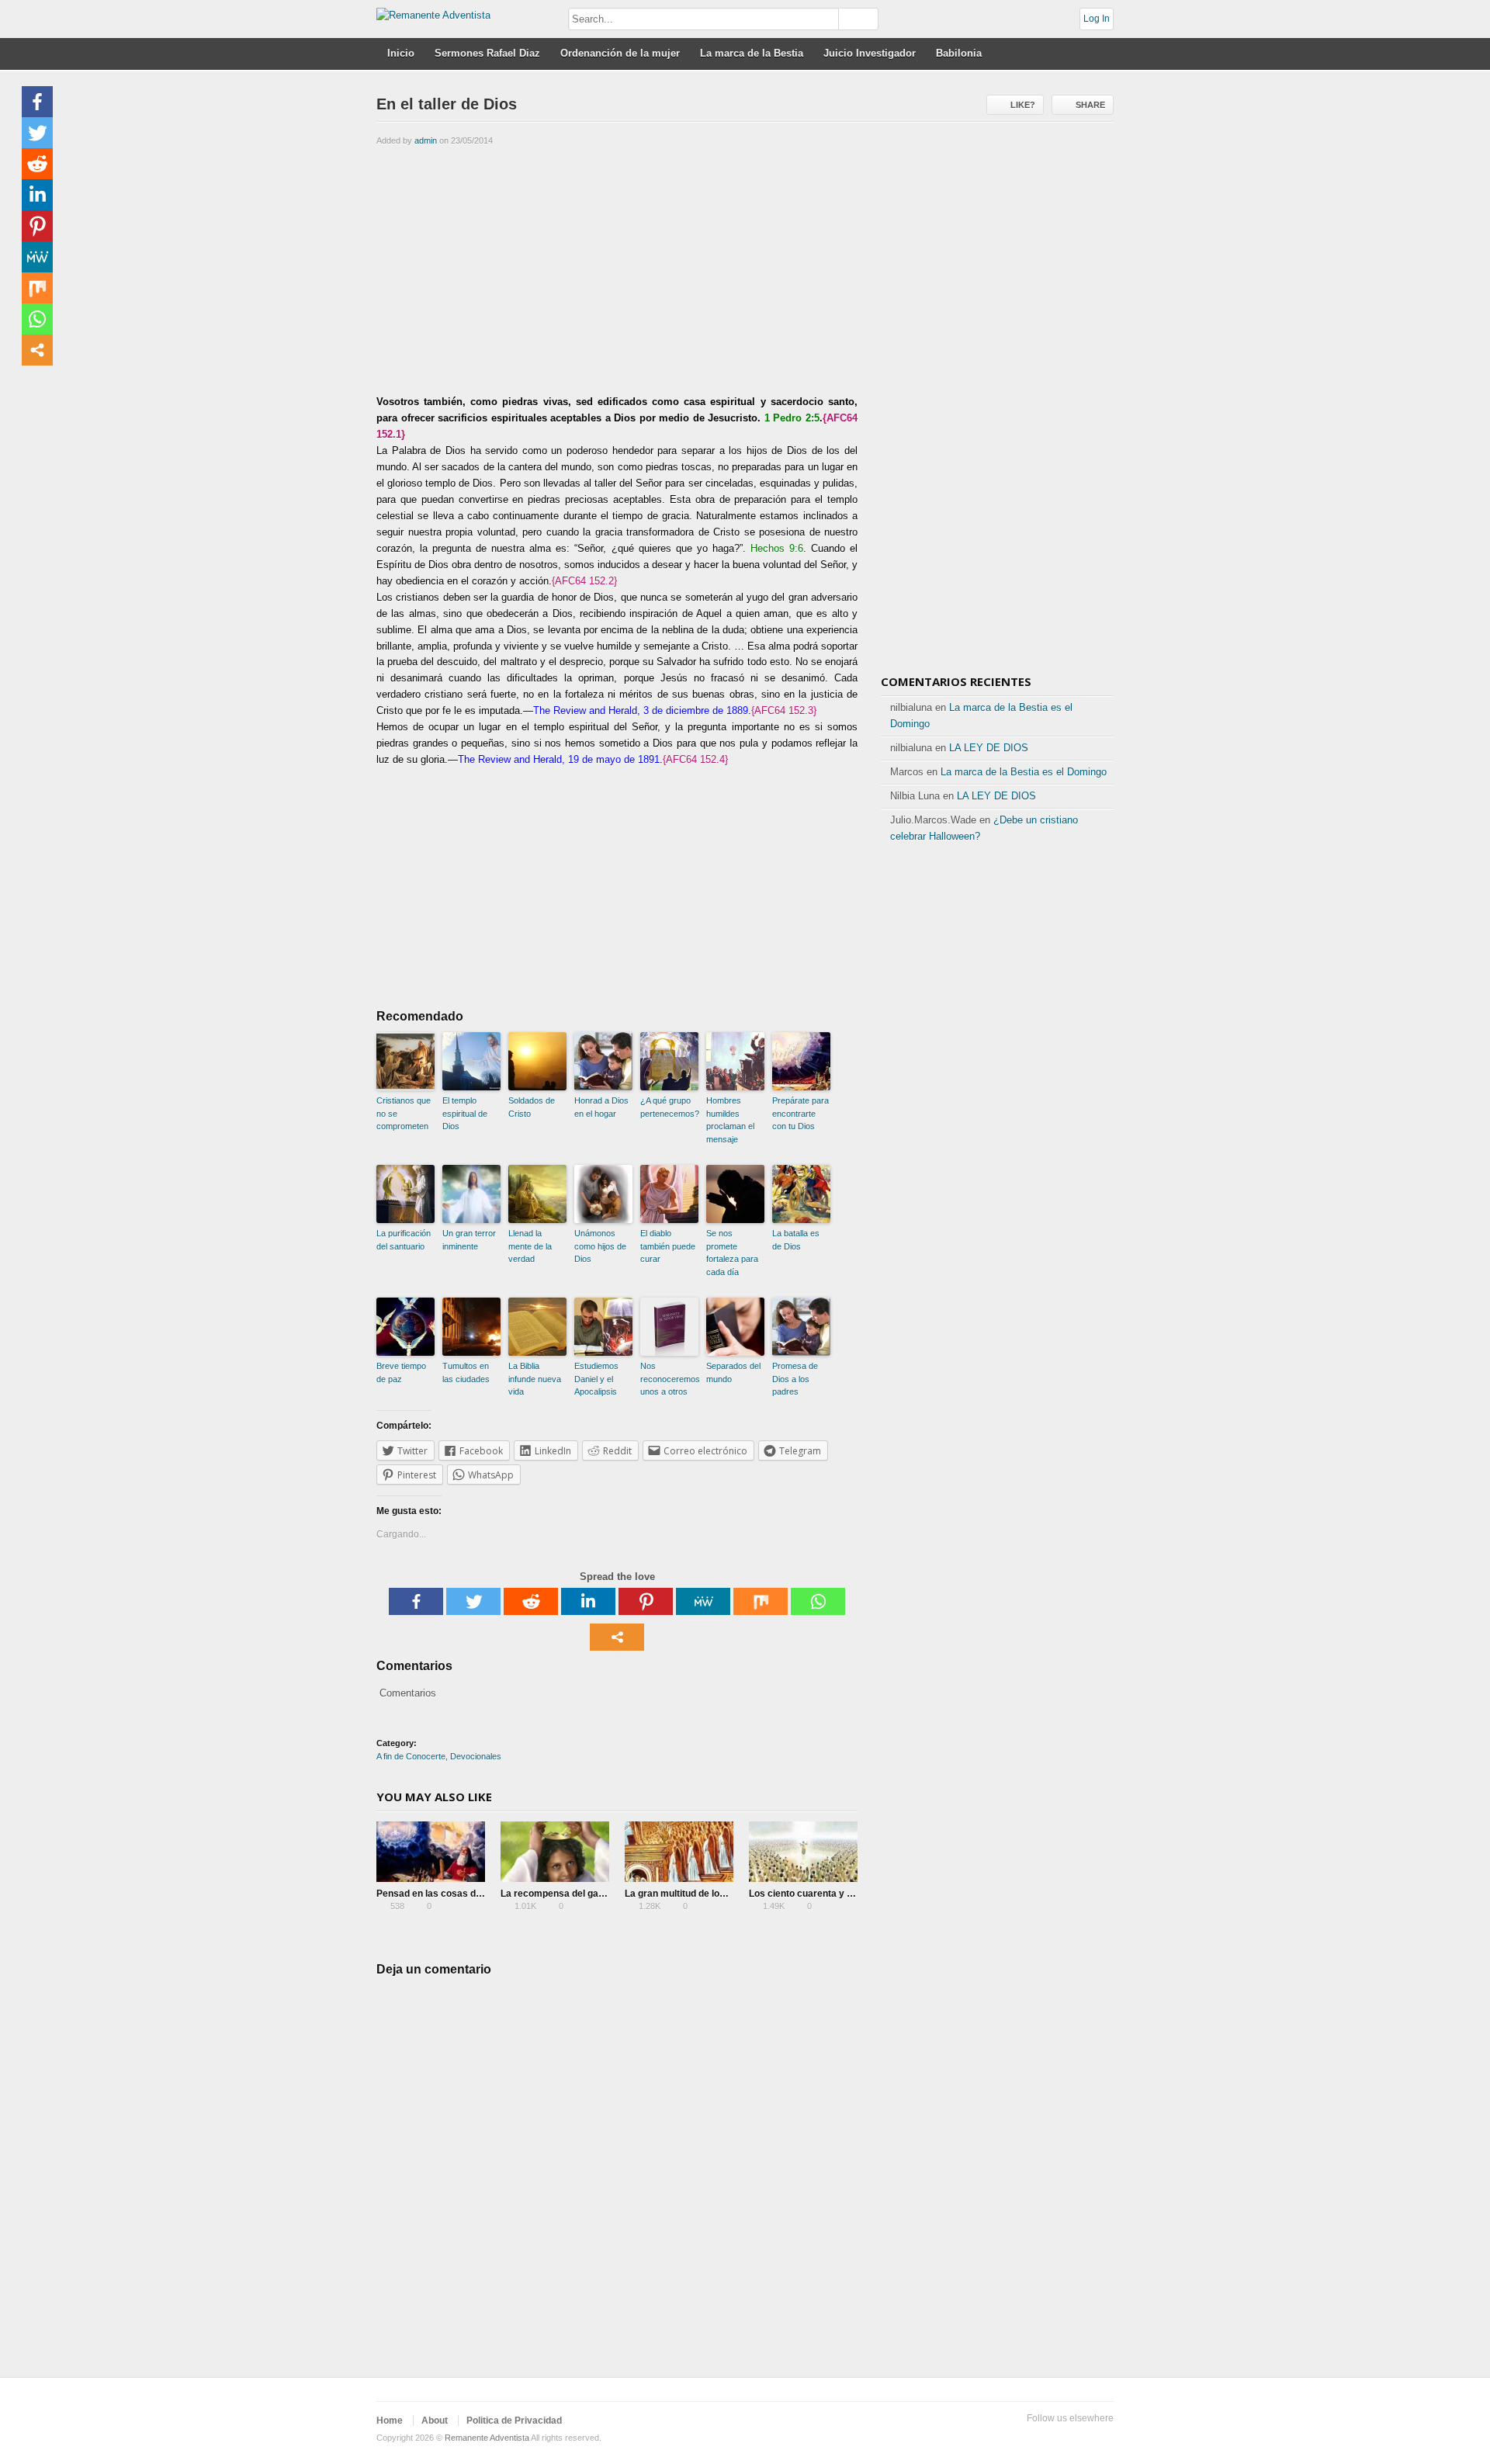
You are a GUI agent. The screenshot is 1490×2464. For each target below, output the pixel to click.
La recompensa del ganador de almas (584, 1894)
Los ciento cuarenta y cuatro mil (820, 1894)
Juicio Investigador (870, 53)
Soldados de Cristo (532, 1107)
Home (390, 2421)
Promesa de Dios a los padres (795, 1379)
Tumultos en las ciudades (466, 1372)
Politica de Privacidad (514, 2421)
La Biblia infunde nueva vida (535, 1379)
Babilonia (959, 53)
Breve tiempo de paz (401, 1372)
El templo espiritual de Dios (465, 1113)
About (435, 2421)
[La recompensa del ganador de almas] (555, 1852)
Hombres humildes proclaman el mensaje (730, 1120)
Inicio (401, 53)
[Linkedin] (588, 1601)
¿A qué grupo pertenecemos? (669, 1107)
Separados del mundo (733, 1372)
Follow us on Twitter (1005, 2438)
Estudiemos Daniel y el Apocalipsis (596, 1379)
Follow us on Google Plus (1055, 2438)
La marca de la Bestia (752, 53)
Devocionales (476, 1756)
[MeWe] (703, 1601)
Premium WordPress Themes (1104, 2438)
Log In (1097, 19)
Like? (1023, 105)
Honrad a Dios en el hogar (601, 1107)
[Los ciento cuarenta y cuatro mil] (803, 1852)
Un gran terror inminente (469, 1240)
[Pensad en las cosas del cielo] (431, 1852)
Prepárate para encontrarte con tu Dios (800, 1113)
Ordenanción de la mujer (620, 53)
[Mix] (761, 1601)
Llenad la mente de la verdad (530, 1246)
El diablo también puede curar (668, 1246)
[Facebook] (416, 1601)
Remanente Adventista (487, 2438)
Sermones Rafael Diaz (487, 53)
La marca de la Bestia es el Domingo (1024, 772)
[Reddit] (531, 1601)
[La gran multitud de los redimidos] (679, 1852)
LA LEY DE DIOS (989, 748)
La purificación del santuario (404, 1240)
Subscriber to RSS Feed (1079, 2438)
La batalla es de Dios (796, 1240)
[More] (617, 1637)
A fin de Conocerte (411, 1756)
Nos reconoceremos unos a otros (669, 1379)
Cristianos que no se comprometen (404, 1113)
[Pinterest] (646, 1601)
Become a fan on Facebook (1030, 2438)
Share (1090, 105)
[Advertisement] (617, 269)
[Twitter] (473, 1601)
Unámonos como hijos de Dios (600, 1246)
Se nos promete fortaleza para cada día (732, 1253)
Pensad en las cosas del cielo (442, 1894)
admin (426, 140)
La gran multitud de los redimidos (698, 1894)
